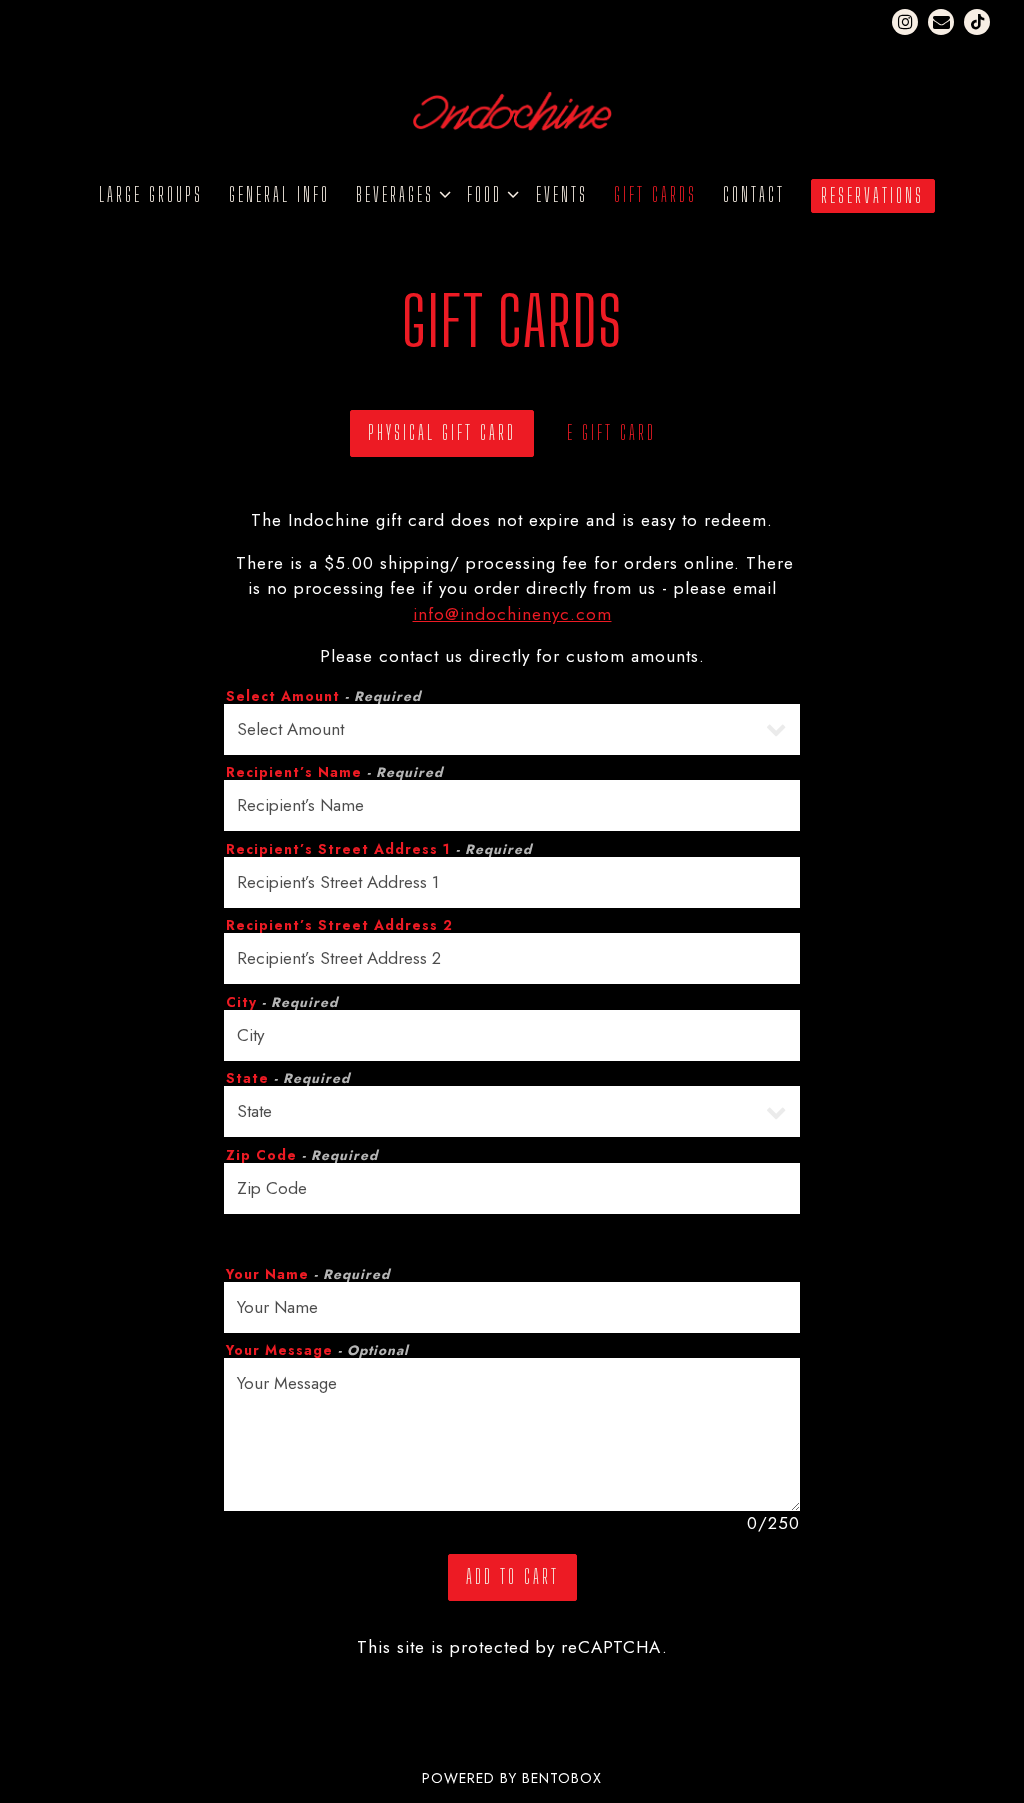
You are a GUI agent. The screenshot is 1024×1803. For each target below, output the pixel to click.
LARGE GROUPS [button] (151, 194)
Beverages (399, 194)
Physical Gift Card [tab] (442, 432)
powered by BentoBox (512, 1778)
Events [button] (562, 194)
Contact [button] (754, 194)
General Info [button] (279, 194)
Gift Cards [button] (655, 194)
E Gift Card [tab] (611, 432)
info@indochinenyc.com (512, 614)
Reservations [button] (872, 195)
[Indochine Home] (512, 109)
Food (489, 194)
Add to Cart (512, 1576)
